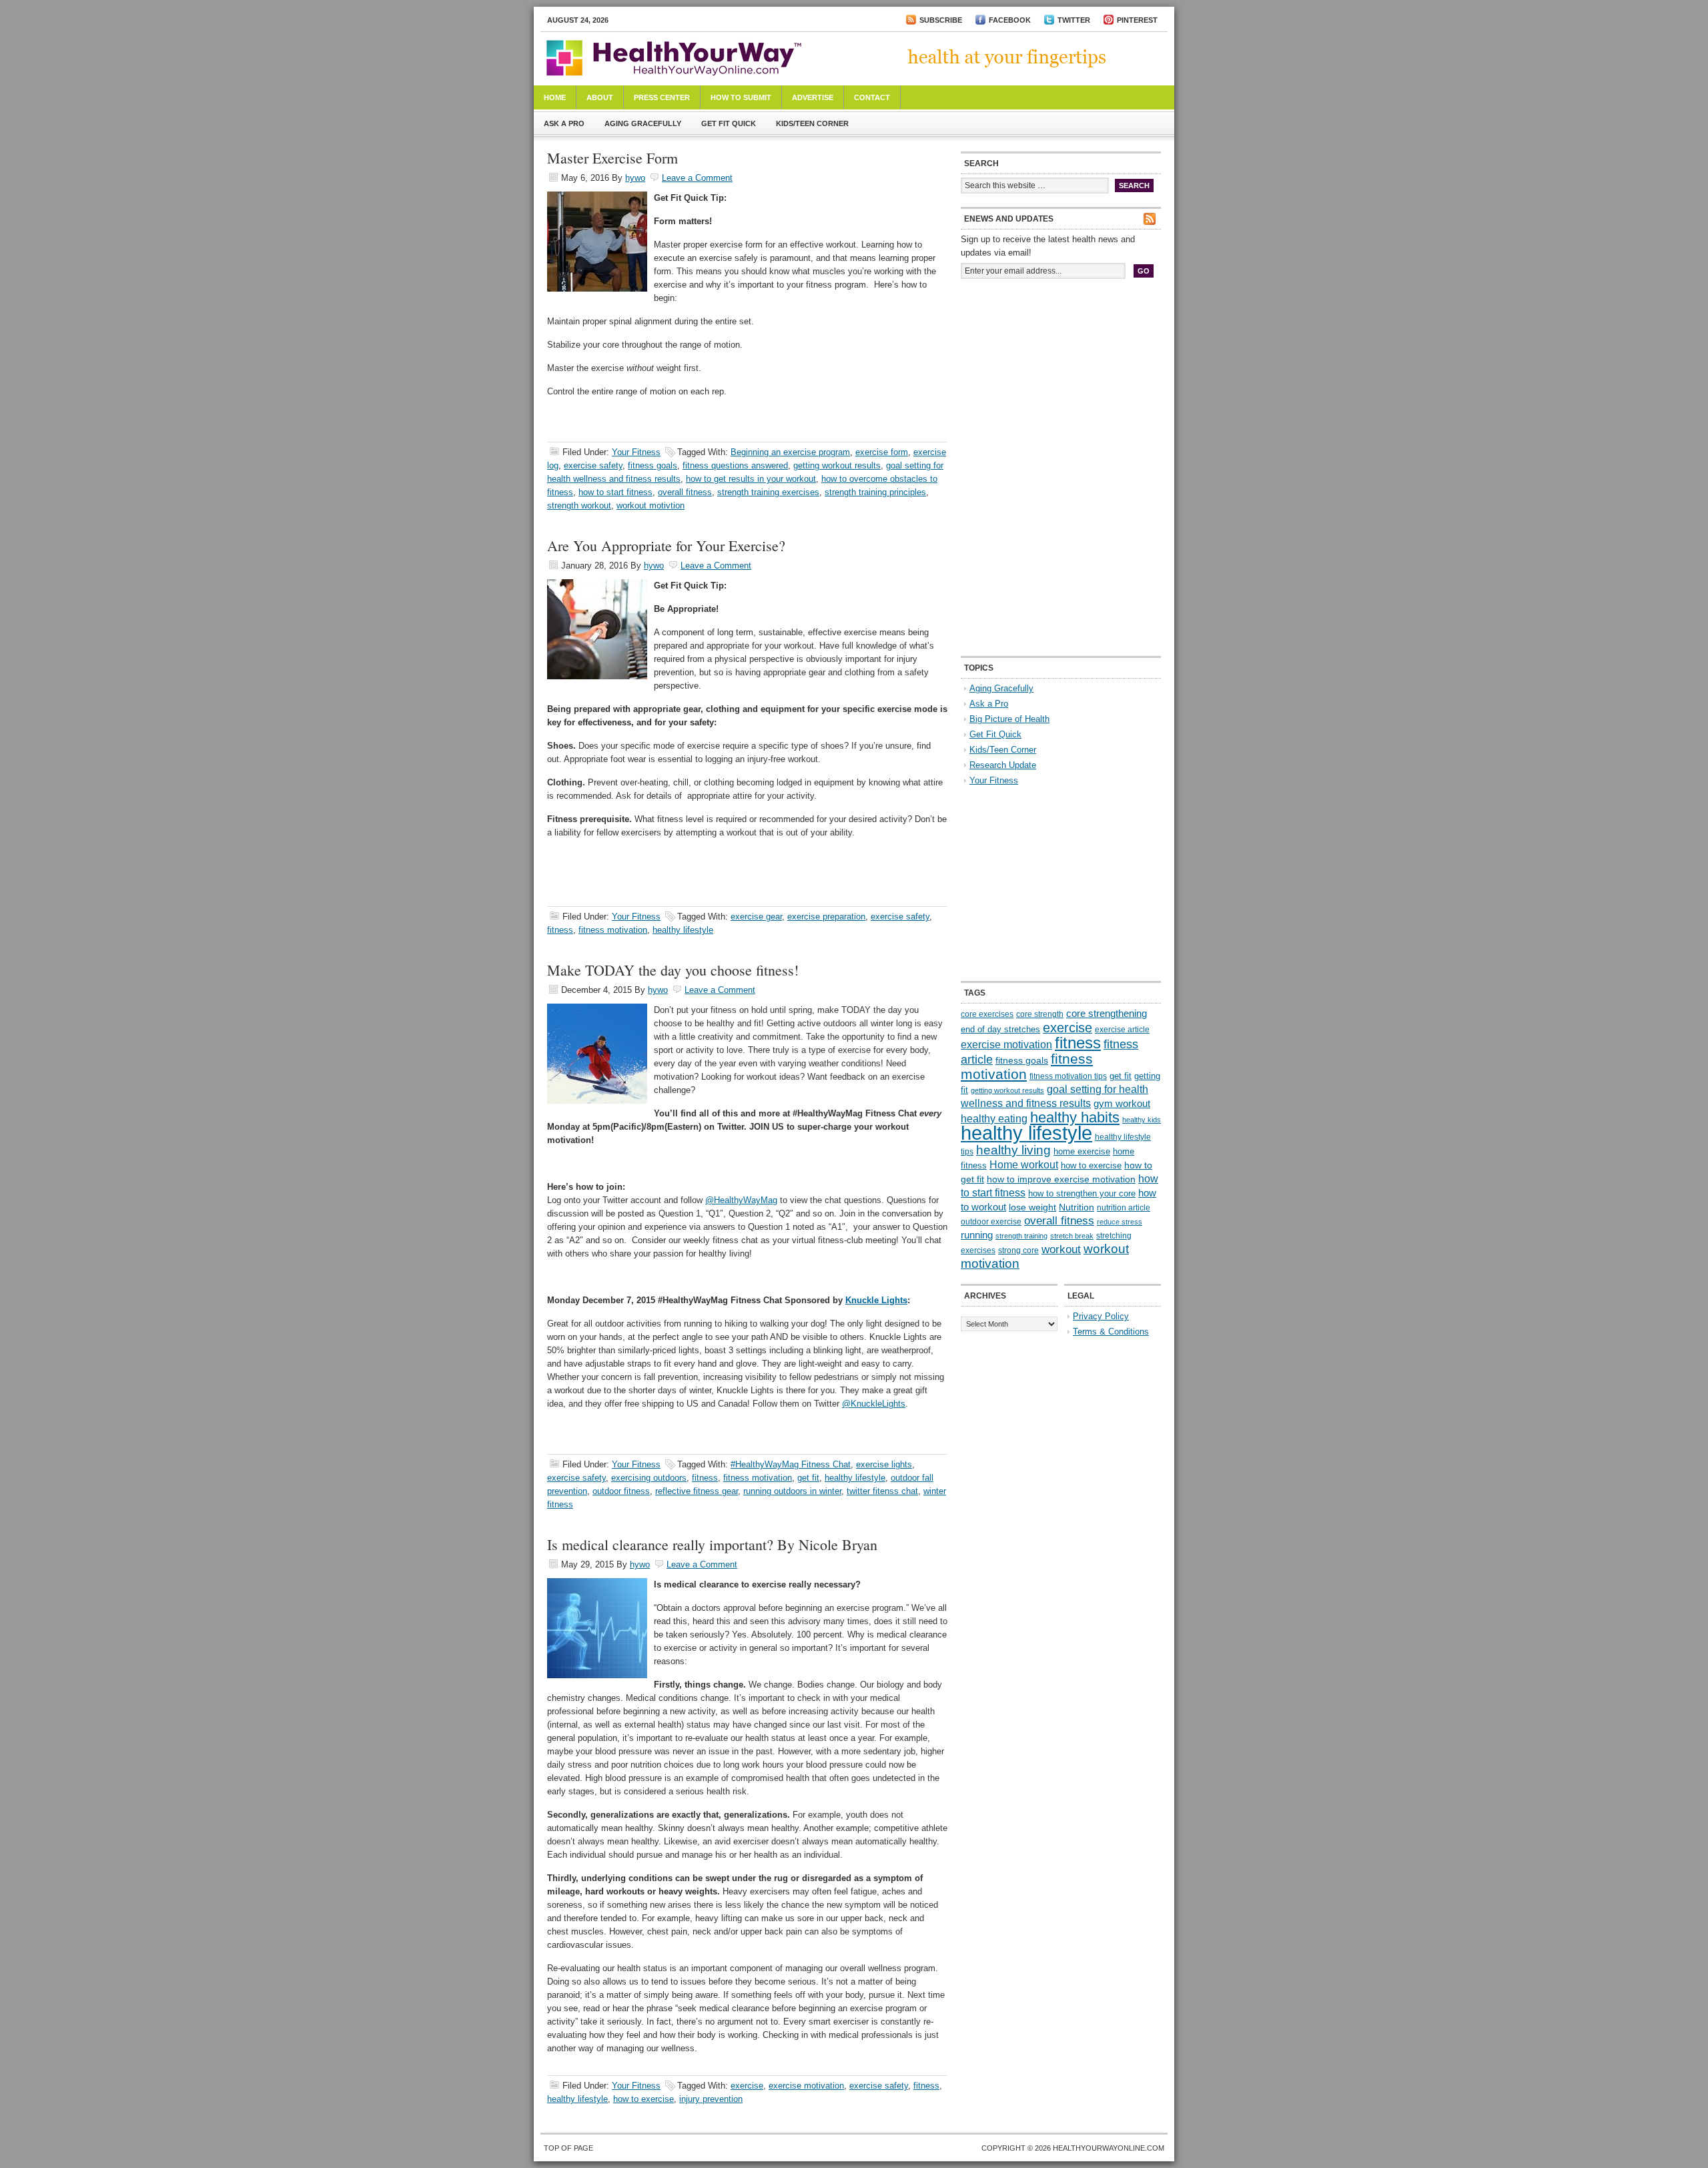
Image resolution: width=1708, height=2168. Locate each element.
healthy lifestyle (683, 930)
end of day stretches (1000, 1029)
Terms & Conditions (1111, 1332)
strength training (1021, 1236)
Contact (872, 97)
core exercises (987, 1014)
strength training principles (875, 492)
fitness (560, 930)
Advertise (813, 97)
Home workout (1024, 1165)
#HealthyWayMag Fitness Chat (791, 1464)
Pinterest (1137, 20)
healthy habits (1075, 1117)
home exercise (1082, 1151)
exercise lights (884, 1464)
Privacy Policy (1101, 1316)
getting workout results (837, 465)
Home (555, 97)
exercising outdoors (649, 1478)
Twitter (1074, 20)
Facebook (1010, 20)
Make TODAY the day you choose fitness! (673, 970)
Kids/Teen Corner (812, 123)
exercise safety (593, 465)
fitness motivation (613, 930)
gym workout (1122, 1104)
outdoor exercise (991, 1222)
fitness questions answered (735, 465)
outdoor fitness (621, 1491)
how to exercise (644, 2099)
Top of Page (568, 2148)
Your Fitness (636, 452)
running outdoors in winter (792, 1491)
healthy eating (994, 1118)
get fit (808, 1478)
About (600, 97)
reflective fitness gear (697, 1491)
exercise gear (756, 917)
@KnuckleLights (874, 1404)
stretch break (1072, 1236)
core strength (1040, 1014)
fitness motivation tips (1068, 1076)
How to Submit (741, 97)
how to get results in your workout (751, 479)
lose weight (1032, 1207)
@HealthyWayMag (741, 1200)
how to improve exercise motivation (1061, 1179)
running (977, 1235)
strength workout (579, 505)
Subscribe (941, 20)
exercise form (882, 452)
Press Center (662, 97)
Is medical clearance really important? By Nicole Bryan (712, 1544)
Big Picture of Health (1009, 719)
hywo (635, 178)
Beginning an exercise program (790, 452)
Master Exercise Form (612, 158)
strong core (1018, 1250)
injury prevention (711, 2099)
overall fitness (685, 492)
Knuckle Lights (876, 1300)
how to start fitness (615, 492)
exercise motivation (806, 2086)
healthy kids (1142, 1120)
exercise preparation (826, 917)
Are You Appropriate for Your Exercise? (666, 546)
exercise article (1122, 1030)
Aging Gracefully (643, 123)
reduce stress (1120, 1222)
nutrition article (1124, 1208)
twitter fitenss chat (882, 1491)
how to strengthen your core (1082, 1193)
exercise (747, 2086)
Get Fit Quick (729, 123)
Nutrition (1077, 1207)
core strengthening (1107, 1014)
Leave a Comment (697, 178)
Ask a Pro (564, 123)
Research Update (1003, 765)
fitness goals (653, 465)
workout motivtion (651, 505)
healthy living (1013, 1150)
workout (1061, 1249)
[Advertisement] (1061, 379)
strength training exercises (768, 492)
